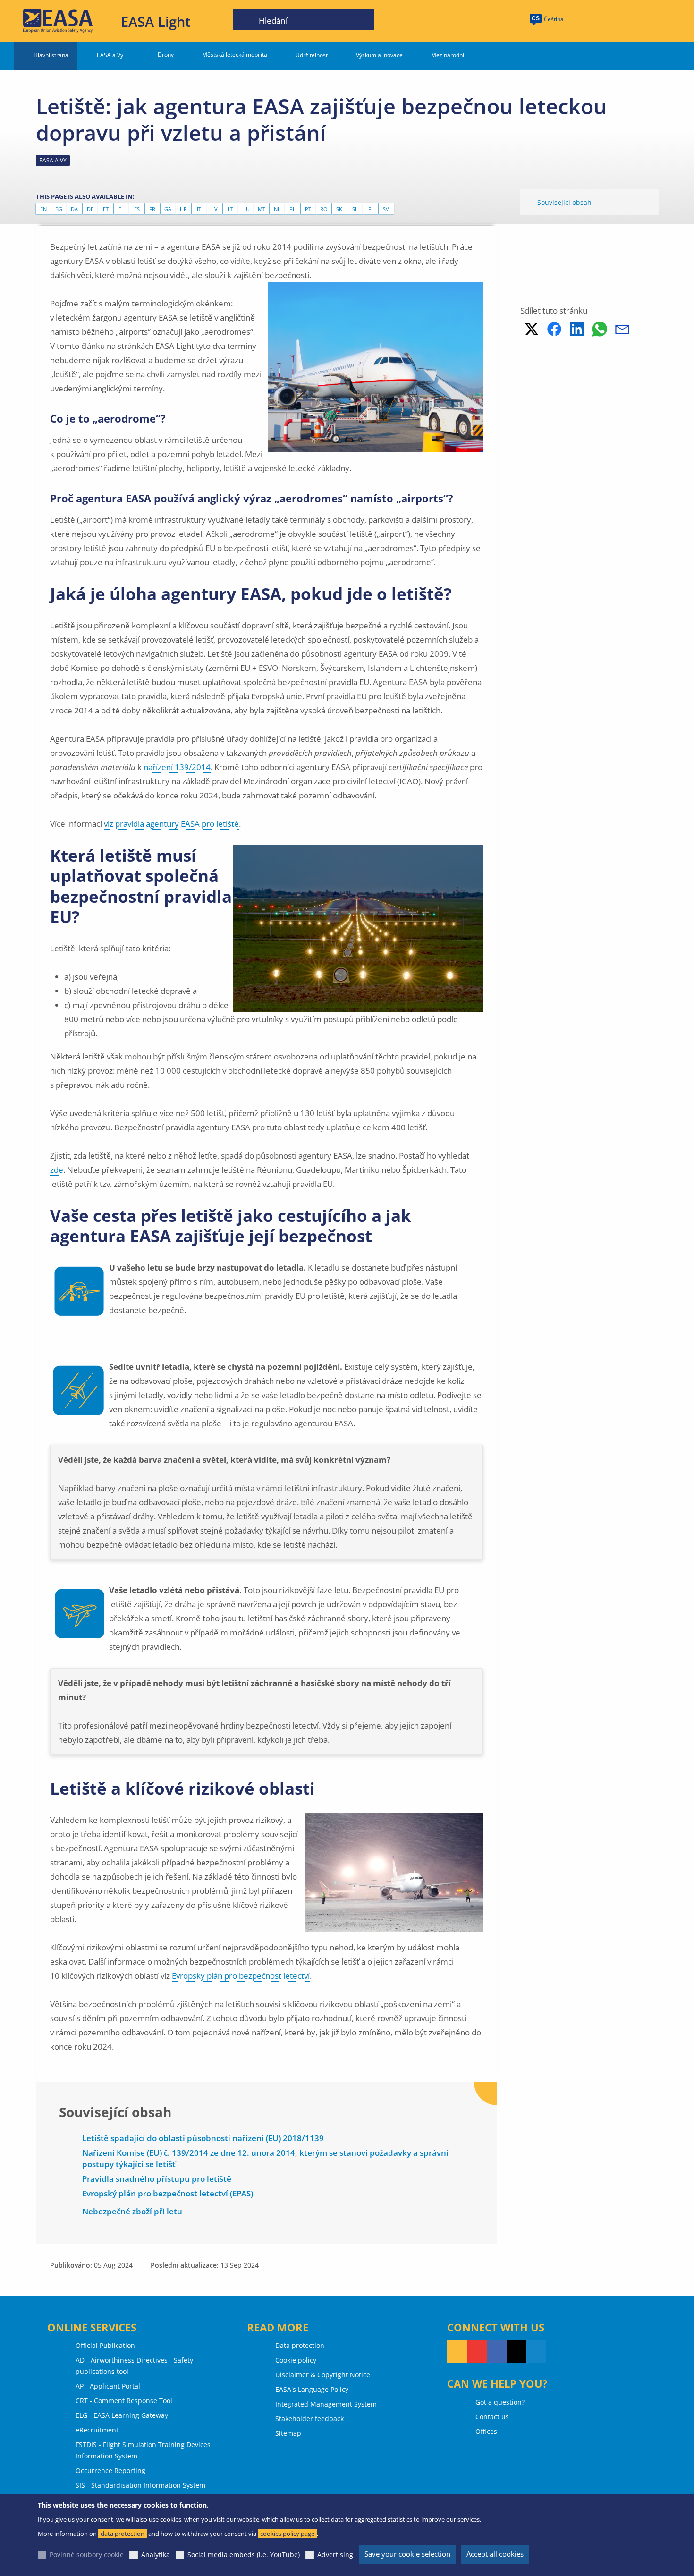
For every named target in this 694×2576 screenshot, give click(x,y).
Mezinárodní (448, 55)
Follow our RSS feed (457, 2351)
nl (277, 209)
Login (620, 20)
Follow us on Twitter (516, 2351)
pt (308, 209)
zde (57, 1170)
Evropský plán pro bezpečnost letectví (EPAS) (168, 2193)
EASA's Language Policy (312, 2389)
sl (355, 209)
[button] (532, 329)
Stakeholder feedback (309, 2419)
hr (183, 209)
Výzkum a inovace (379, 55)
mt (262, 209)
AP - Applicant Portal (108, 2386)
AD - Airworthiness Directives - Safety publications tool (134, 2366)
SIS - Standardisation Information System (140, 2485)
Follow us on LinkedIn (536, 2351)
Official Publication (105, 2345)
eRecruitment (97, 2430)
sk (339, 209)
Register (656, 20)
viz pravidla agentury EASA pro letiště (171, 824)
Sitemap (288, 2433)
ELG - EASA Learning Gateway (122, 2415)
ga (168, 209)
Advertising (335, 2555)
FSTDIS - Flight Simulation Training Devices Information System (143, 2450)
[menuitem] (620, 20)
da (74, 209)
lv (215, 209)
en (43, 209)
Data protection (300, 2345)
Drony (166, 55)
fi (370, 209)
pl (292, 209)
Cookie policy (296, 2360)
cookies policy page (287, 2534)
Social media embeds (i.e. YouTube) (244, 2555)
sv (386, 209)
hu (246, 209)
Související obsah (564, 202)
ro (324, 209)
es (137, 209)
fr (152, 209)
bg (59, 209)
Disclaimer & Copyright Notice (323, 2375)
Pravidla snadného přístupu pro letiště (157, 2179)
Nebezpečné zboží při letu (132, 2211)
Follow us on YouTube (477, 2351)
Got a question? (500, 2402)
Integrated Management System (326, 2404)
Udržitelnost (312, 55)
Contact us (492, 2417)
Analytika (156, 2555)
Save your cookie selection (407, 2554)
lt (230, 209)
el (121, 209)
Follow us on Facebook (497, 2351)
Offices (486, 2431)
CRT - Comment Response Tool (124, 2401)
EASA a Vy (110, 55)
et (106, 209)
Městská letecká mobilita (235, 55)
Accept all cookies (495, 2554)
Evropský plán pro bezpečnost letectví (241, 1976)
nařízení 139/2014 (177, 767)
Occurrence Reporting (110, 2470)
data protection (123, 2534)
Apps (586, 20)
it (199, 209)
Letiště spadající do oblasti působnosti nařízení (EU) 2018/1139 (203, 2138)
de (90, 209)
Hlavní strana (51, 55)
